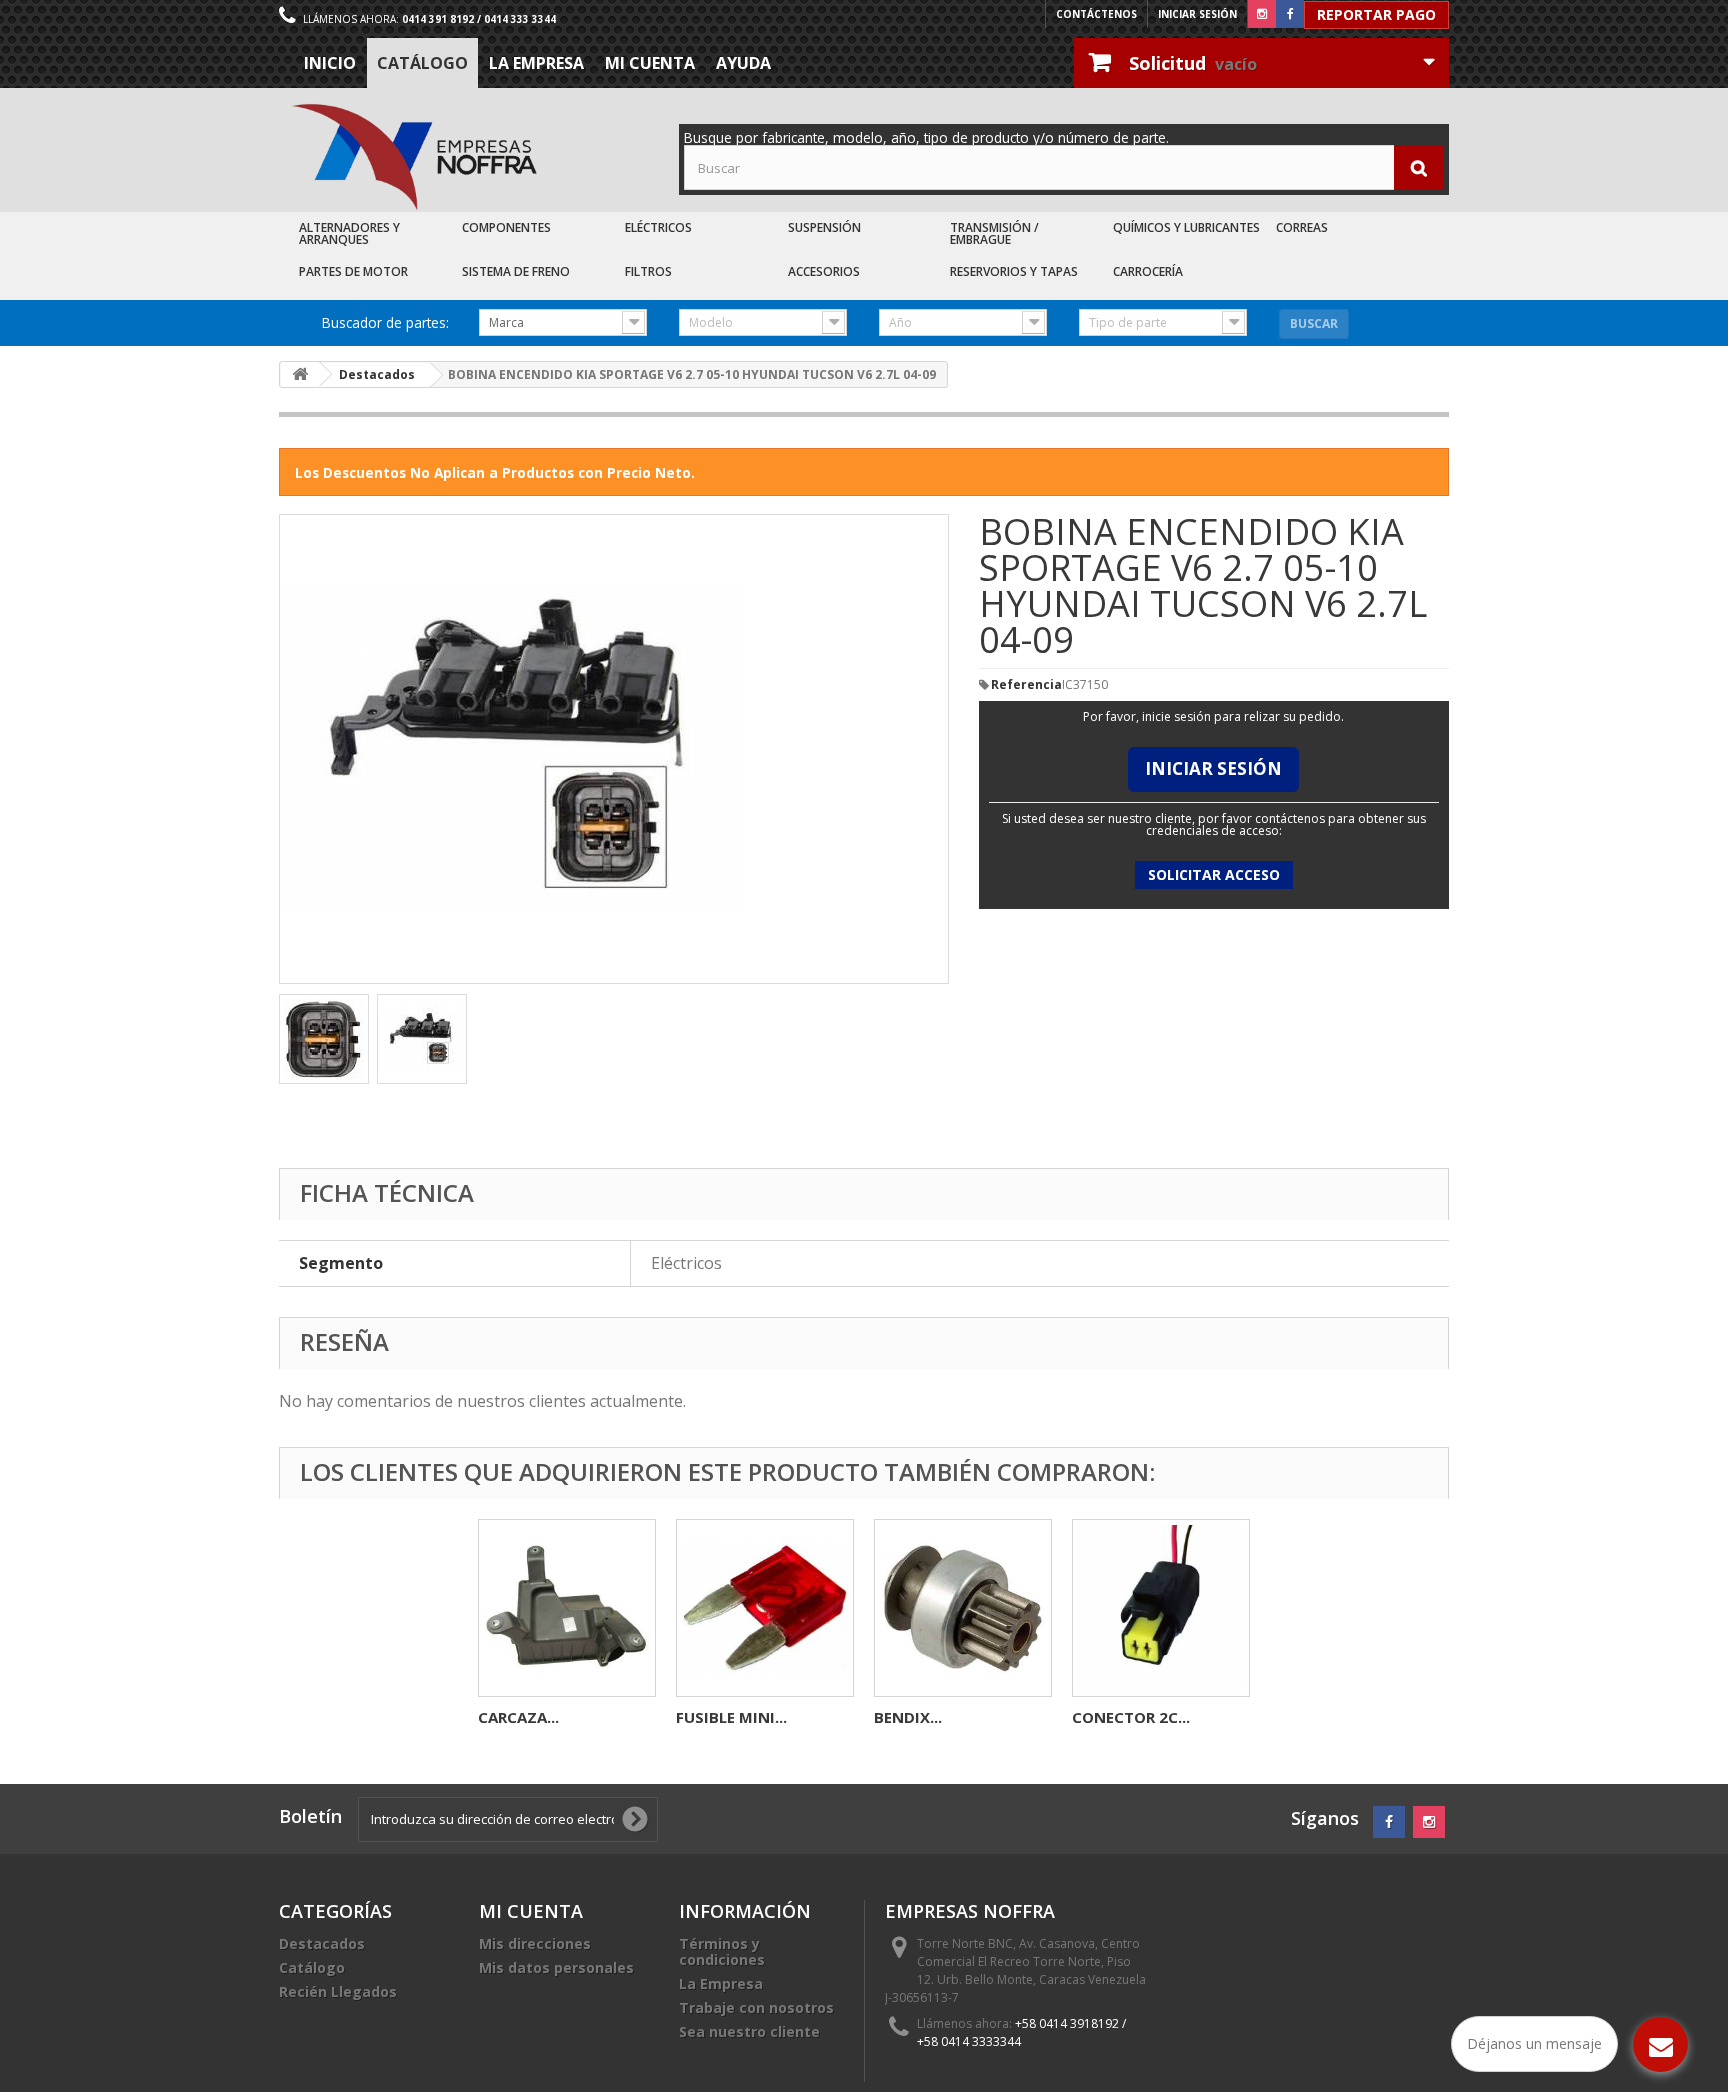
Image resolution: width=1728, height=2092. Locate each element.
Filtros (648, 271)
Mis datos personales (556, 1967)
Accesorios (824, 271)
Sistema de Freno (516, 271)
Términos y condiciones (722, 1951)
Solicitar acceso (1214, 874)
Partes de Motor (353, 271)
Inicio (330, 63)
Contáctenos (1096, 14)
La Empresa (536, 63)
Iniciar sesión (1197, 14)
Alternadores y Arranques (349, 233)
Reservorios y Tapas (1014, 271)
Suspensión (824, 227)
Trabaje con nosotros (756, 2007)
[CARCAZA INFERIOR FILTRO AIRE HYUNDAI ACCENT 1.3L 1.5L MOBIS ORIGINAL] (567, 1608)
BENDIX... (908, 1717)
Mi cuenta (650, 63)
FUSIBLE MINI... (731, 1717)
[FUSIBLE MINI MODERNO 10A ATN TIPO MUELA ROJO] (765, 1608)
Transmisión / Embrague (994, 233)
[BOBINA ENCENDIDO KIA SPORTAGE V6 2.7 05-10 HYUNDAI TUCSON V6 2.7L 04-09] (324, 1039)
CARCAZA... (518, 1717)
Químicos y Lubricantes (1186, 227)
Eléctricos (658, 227)
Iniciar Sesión (1213, 768)
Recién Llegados (338, 1991)
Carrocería (1148, 271)
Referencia (1026, 685)
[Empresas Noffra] (414, 157)
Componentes (506, 227)
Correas (1302, 227)
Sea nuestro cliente (749, 2031)
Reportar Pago (1376, 14)
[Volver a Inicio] (300, 374)
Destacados (322, 1943)
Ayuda (743, 63)
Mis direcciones (535, 1943)
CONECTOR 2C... (1131, 1717)
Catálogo (422, 63)
